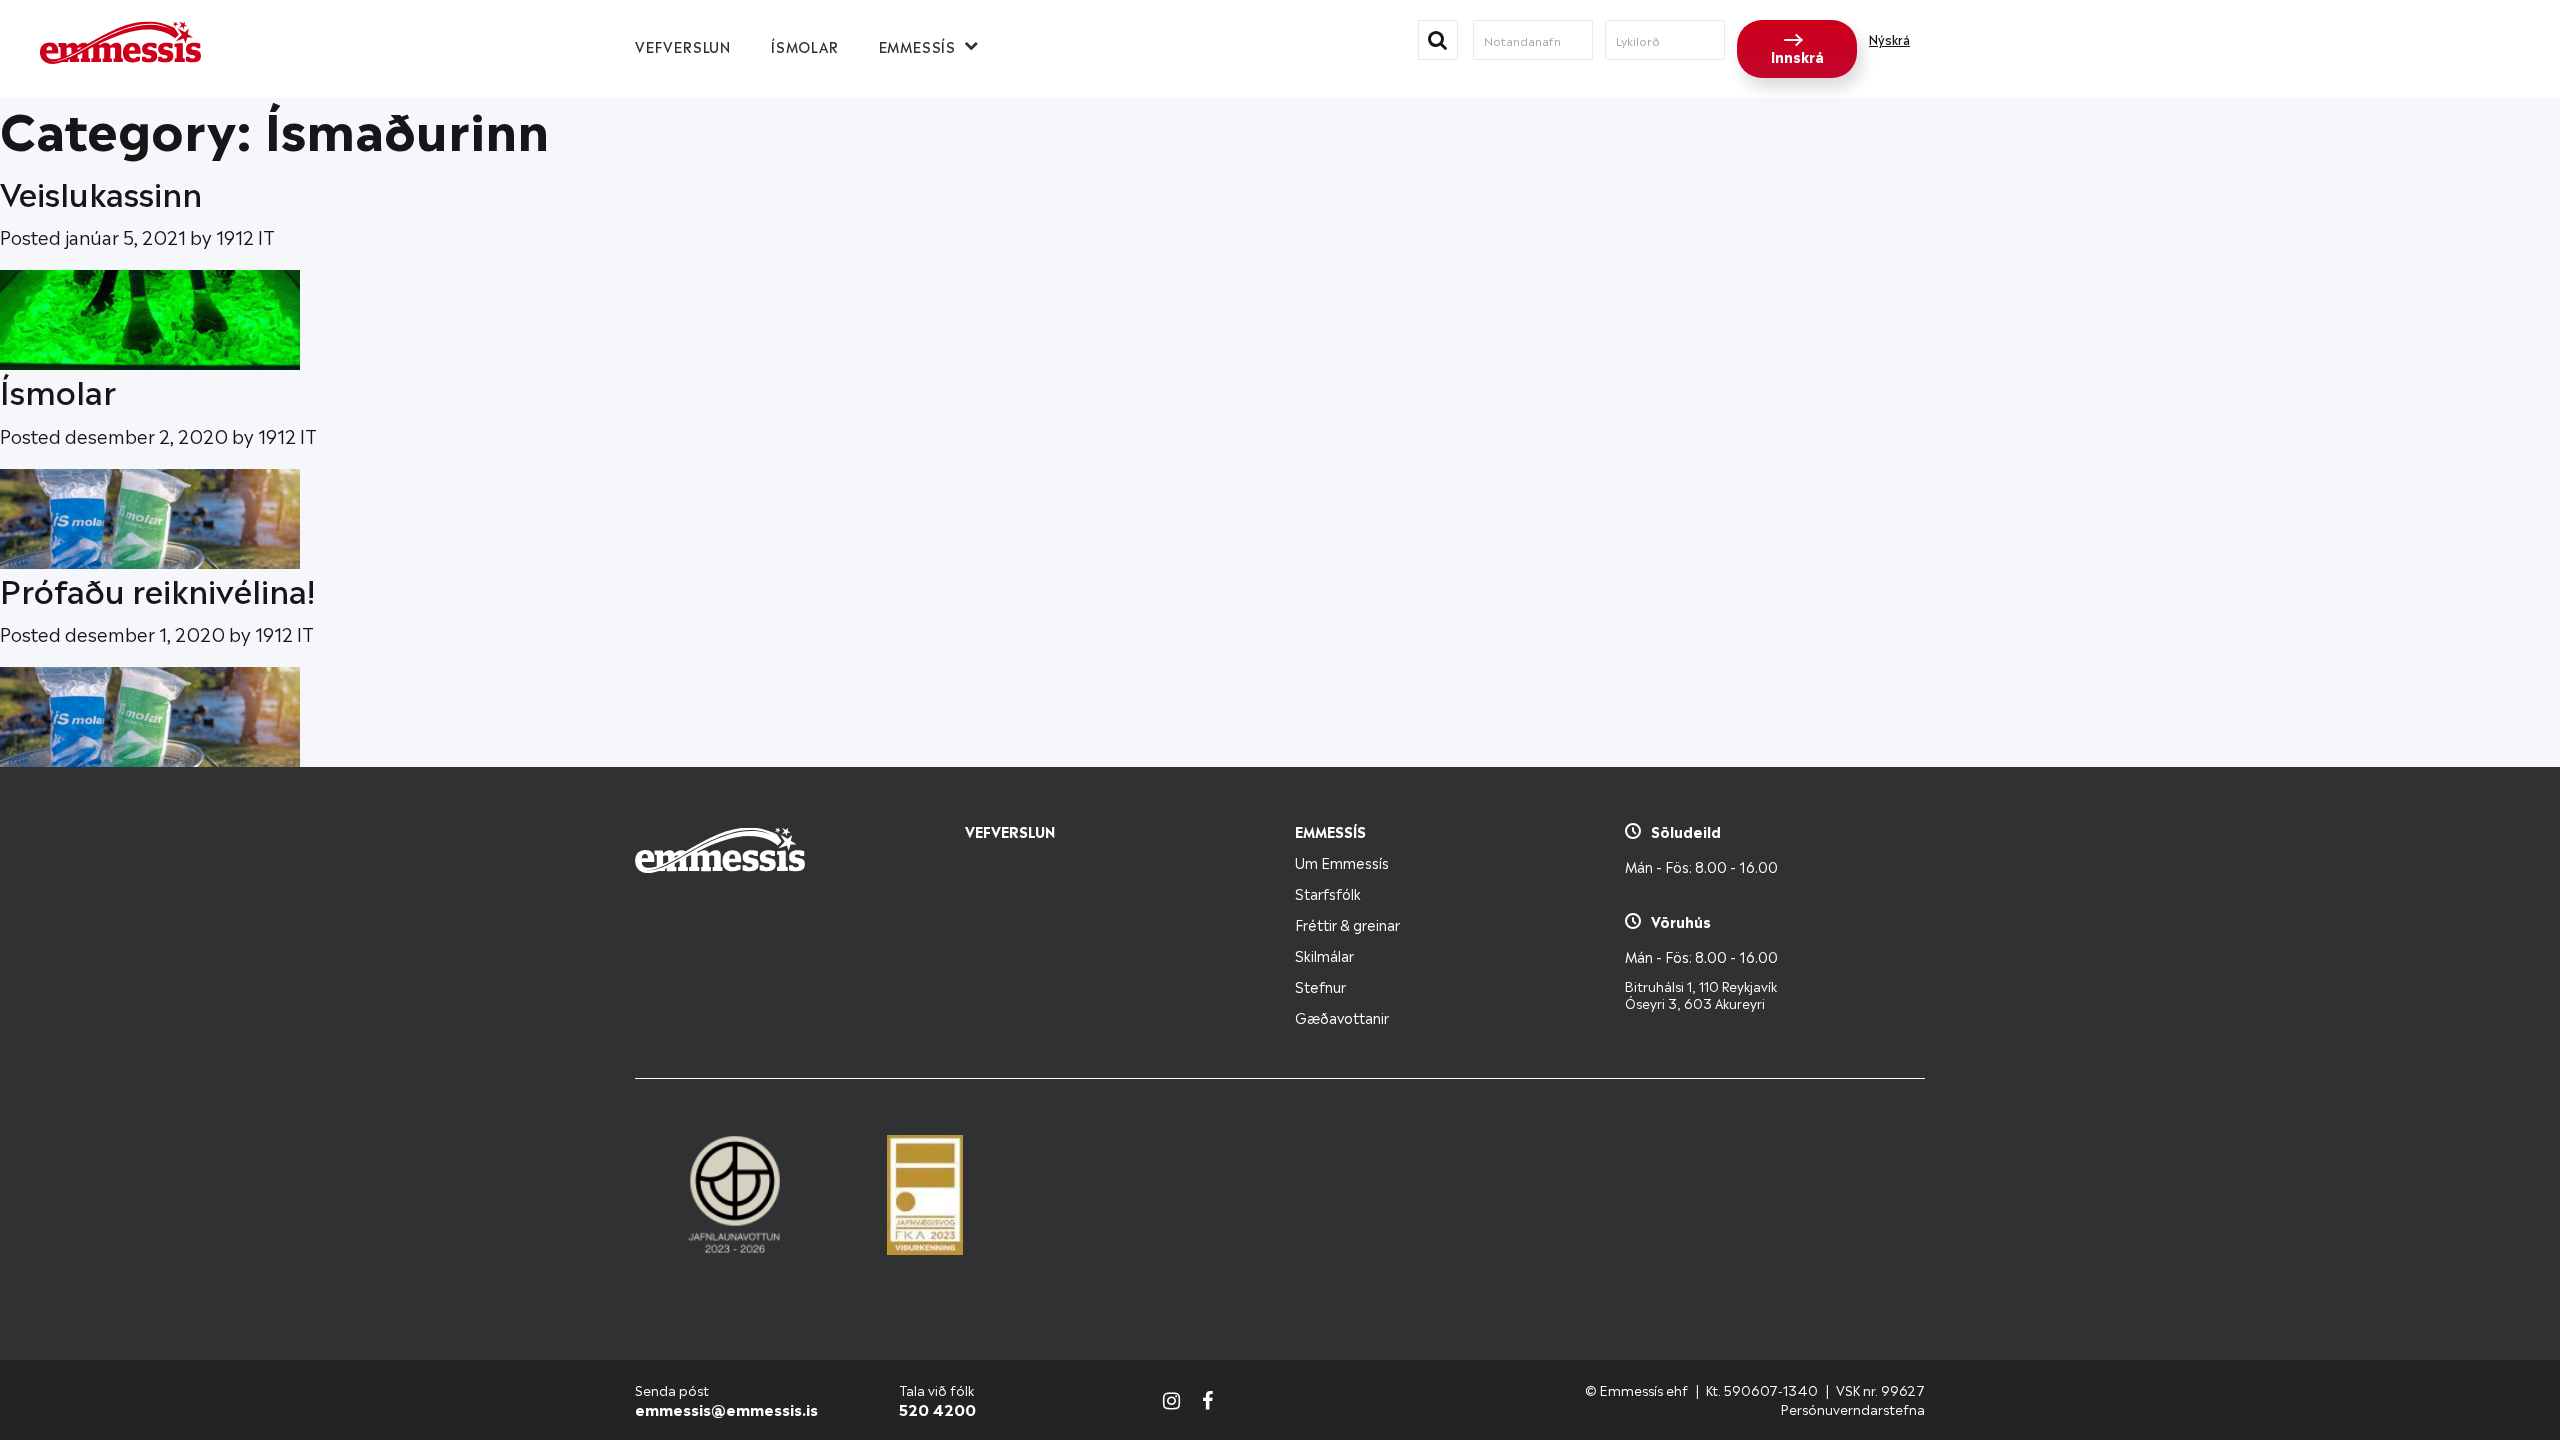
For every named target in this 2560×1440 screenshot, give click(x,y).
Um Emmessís (1342, 861)
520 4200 (937, 1408)
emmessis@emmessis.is (726, 1408)
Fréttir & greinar (1347, 923)
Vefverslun (683, 45)
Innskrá (1797, 55)
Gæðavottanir (1342, 1016)
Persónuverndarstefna (1853, 1408)
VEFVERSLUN (1010, 830)
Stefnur (1320, 985)
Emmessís (917, 45)
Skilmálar (1324, 954)
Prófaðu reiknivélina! (157, 588)
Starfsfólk (1328, 892)
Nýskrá (1889, 39)
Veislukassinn (101, 191)
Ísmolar (805, 45)
